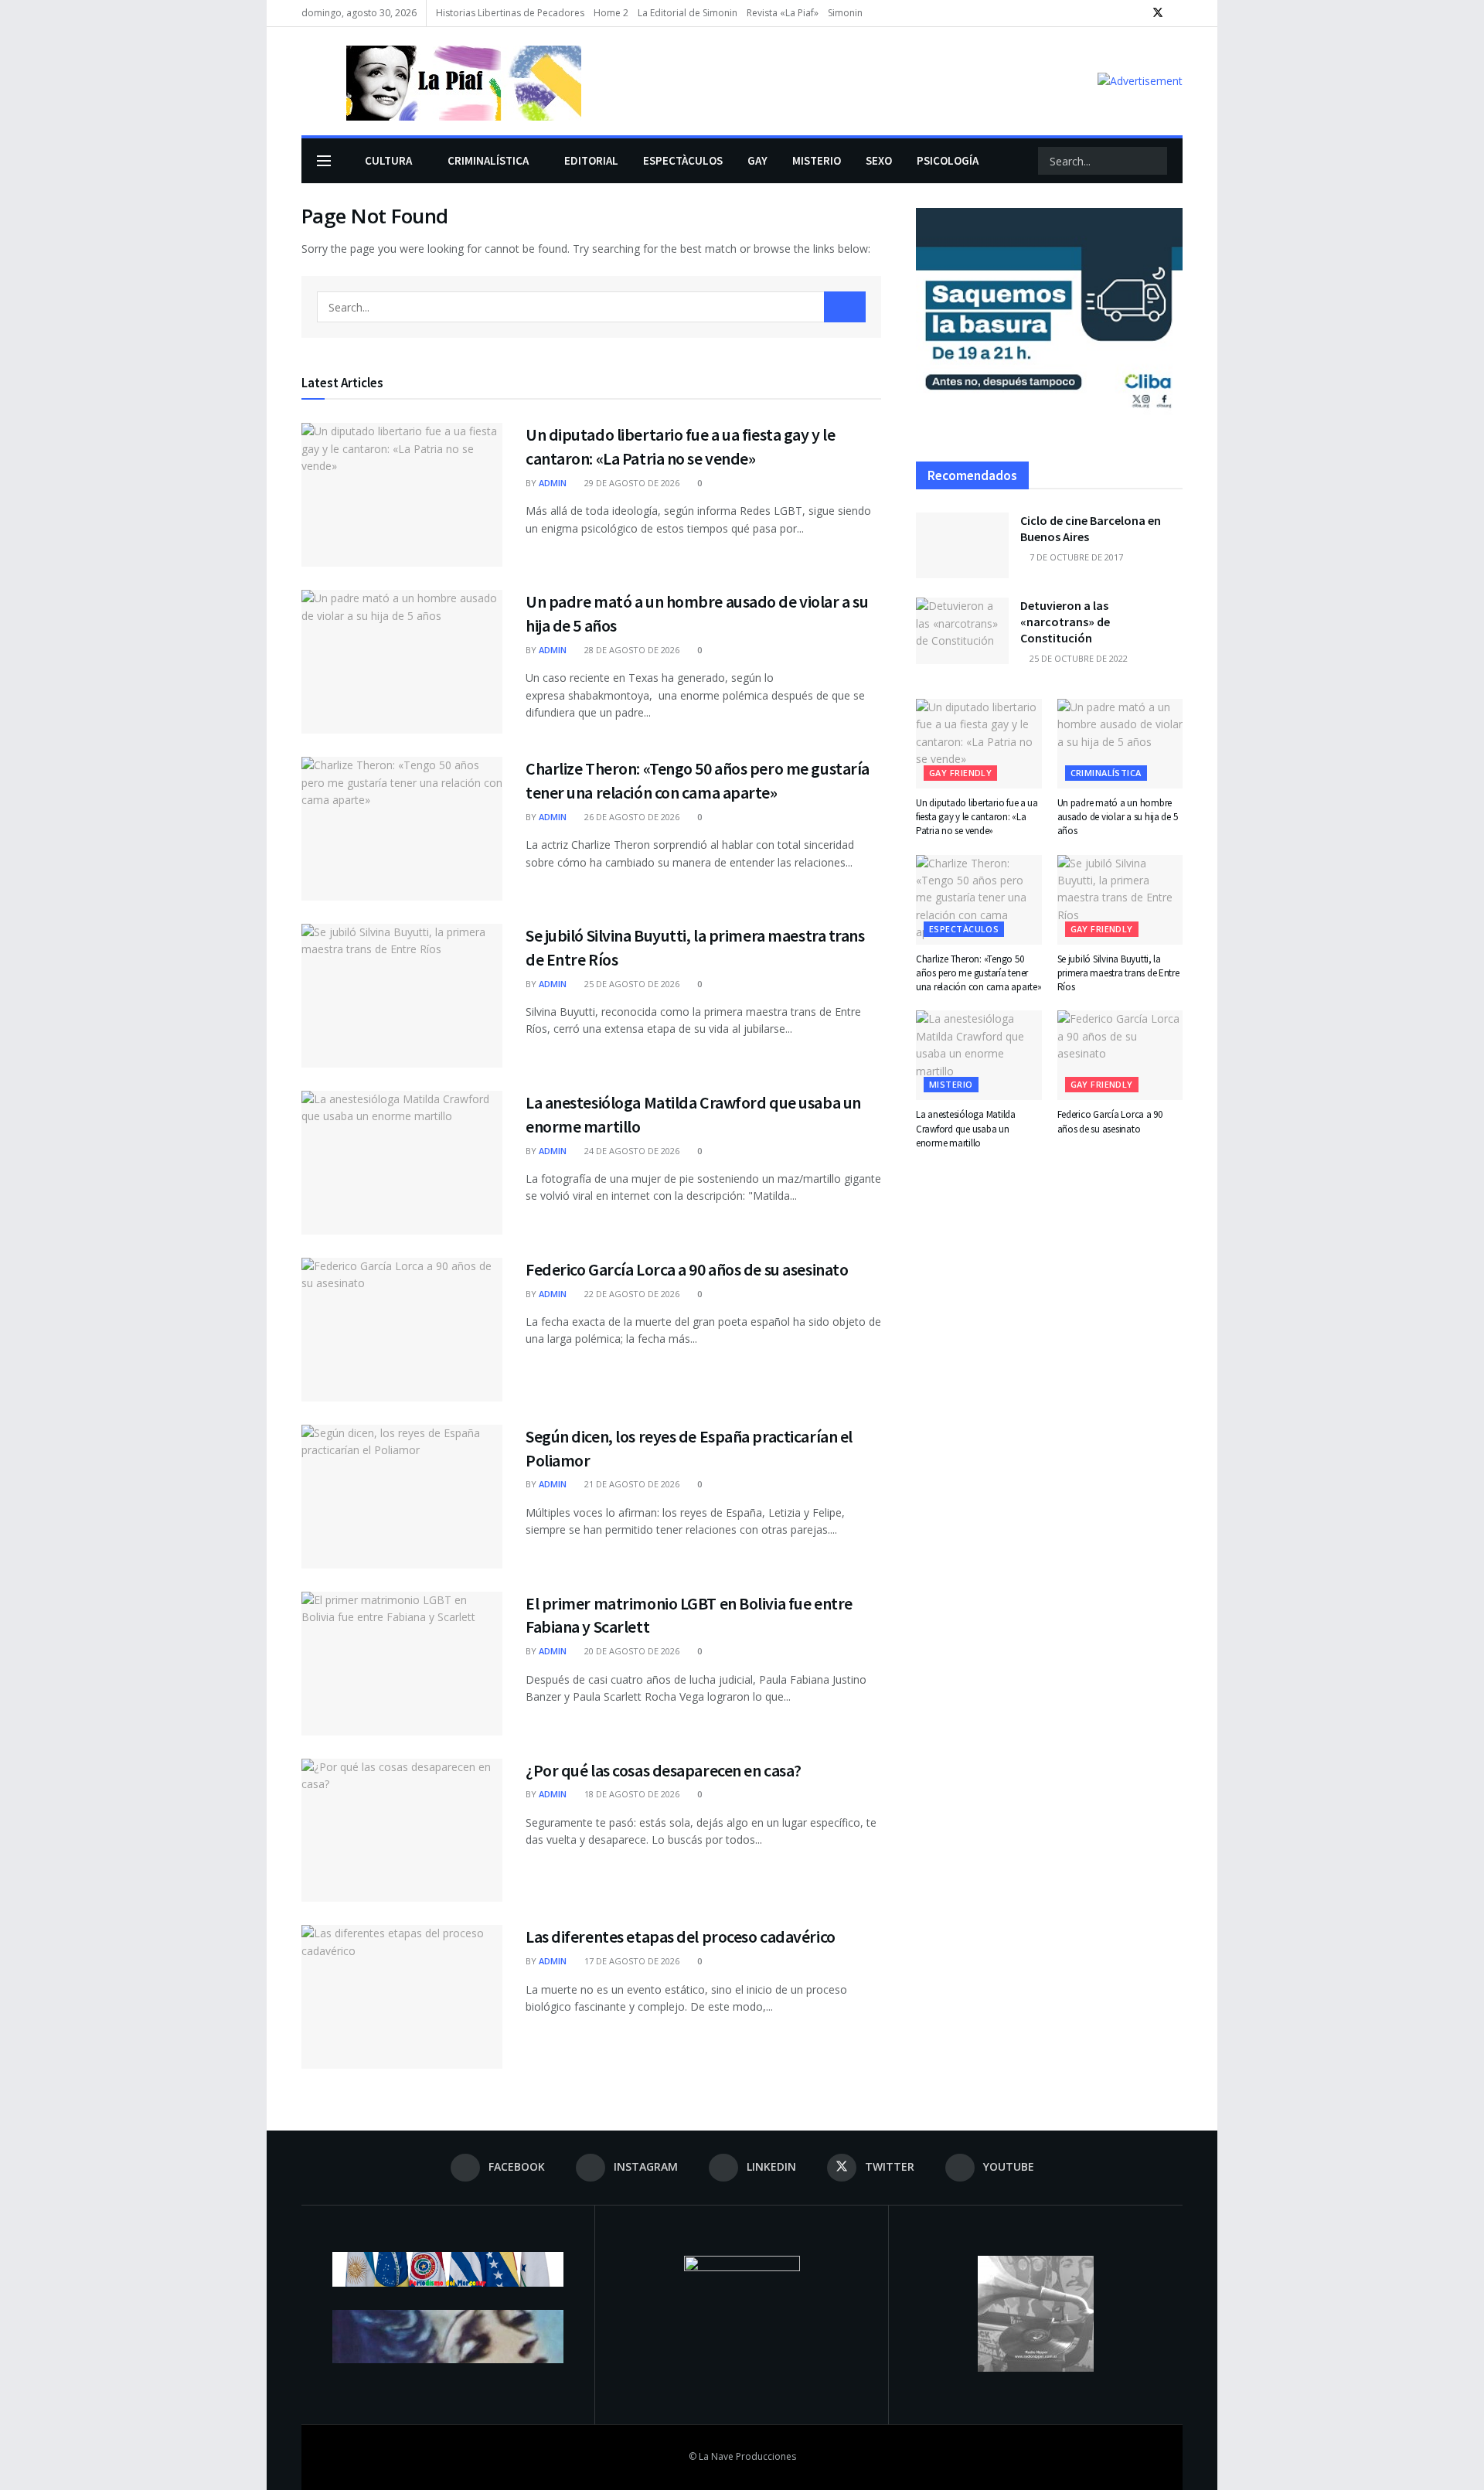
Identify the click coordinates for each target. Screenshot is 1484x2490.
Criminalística (488, 160)
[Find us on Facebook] (1099, 13)
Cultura (388, 160)
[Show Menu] (324, 161)
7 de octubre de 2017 (1075, 557)
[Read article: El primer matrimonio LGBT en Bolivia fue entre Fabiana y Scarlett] (402, 1664)
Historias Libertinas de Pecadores (510, 13)
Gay (757, 160)
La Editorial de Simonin (688, 13)
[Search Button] (1154, 161)
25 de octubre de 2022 (1077, 658)
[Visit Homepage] (441, 81)
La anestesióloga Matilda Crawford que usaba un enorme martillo (966, 1128)
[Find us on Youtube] (1178, 13)
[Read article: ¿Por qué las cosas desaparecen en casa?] (402, 1831)
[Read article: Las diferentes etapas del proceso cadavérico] (402, 1997)
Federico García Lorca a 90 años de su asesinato (687, 1269)
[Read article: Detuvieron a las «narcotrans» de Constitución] (962, 631)
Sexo (879, 160)
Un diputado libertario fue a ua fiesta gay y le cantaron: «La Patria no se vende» (977, 817)
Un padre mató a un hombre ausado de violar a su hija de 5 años (1118, 817)
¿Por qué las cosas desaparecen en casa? (664, 1770)
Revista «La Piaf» (783, 13)
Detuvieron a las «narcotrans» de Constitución (1065, 622)
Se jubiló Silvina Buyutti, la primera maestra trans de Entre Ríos (1118, 973)
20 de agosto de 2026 (631, 1651)
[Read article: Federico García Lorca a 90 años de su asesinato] (402, 1330)
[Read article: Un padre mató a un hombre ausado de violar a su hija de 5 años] (402, 662)
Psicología (948, 160)
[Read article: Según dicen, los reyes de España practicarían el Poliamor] (402, 1497)
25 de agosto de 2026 (631, 984)
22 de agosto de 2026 (631, 1294)
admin (553, 483)
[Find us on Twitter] (1158, 13)
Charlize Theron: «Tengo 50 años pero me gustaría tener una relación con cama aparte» (979, 973)
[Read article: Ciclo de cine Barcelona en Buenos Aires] (962, 546)
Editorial (591, 160)
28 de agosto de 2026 (631, 650)
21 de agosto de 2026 (631, 1484)
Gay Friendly (960, 773)
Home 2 (611, 13)
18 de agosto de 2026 (631, 1794)
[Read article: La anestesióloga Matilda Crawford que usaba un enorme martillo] (402, 1163)
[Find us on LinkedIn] (1137, 13)
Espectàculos (683, 160)
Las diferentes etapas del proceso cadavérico (681, 1936)
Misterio (817, 160)
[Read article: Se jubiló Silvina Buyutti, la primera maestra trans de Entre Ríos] (402, 996)
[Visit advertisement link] (1140, 81)
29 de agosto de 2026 (631, 483)
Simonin (845, 13)
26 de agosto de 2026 (631, 817)
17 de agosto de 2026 (631, 1961)
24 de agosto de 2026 (631, 1151)
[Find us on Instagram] (1118, 13)
